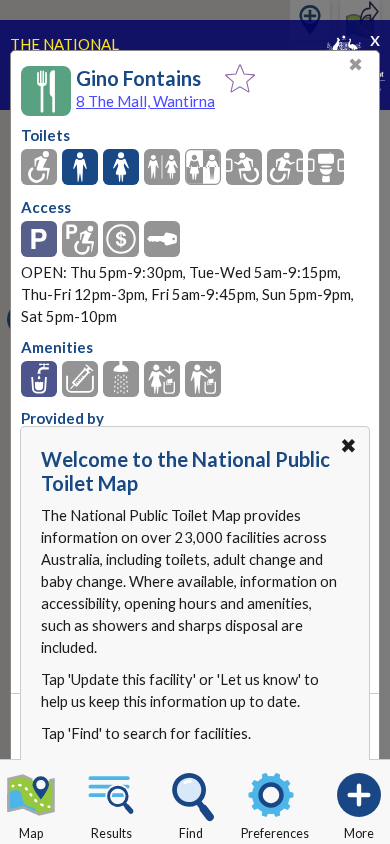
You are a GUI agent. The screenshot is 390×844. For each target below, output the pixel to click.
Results (111, 833)
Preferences (275, 833)
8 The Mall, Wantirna (145, 101)
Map (31, 833)
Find (191, 833)
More (359, 833)
